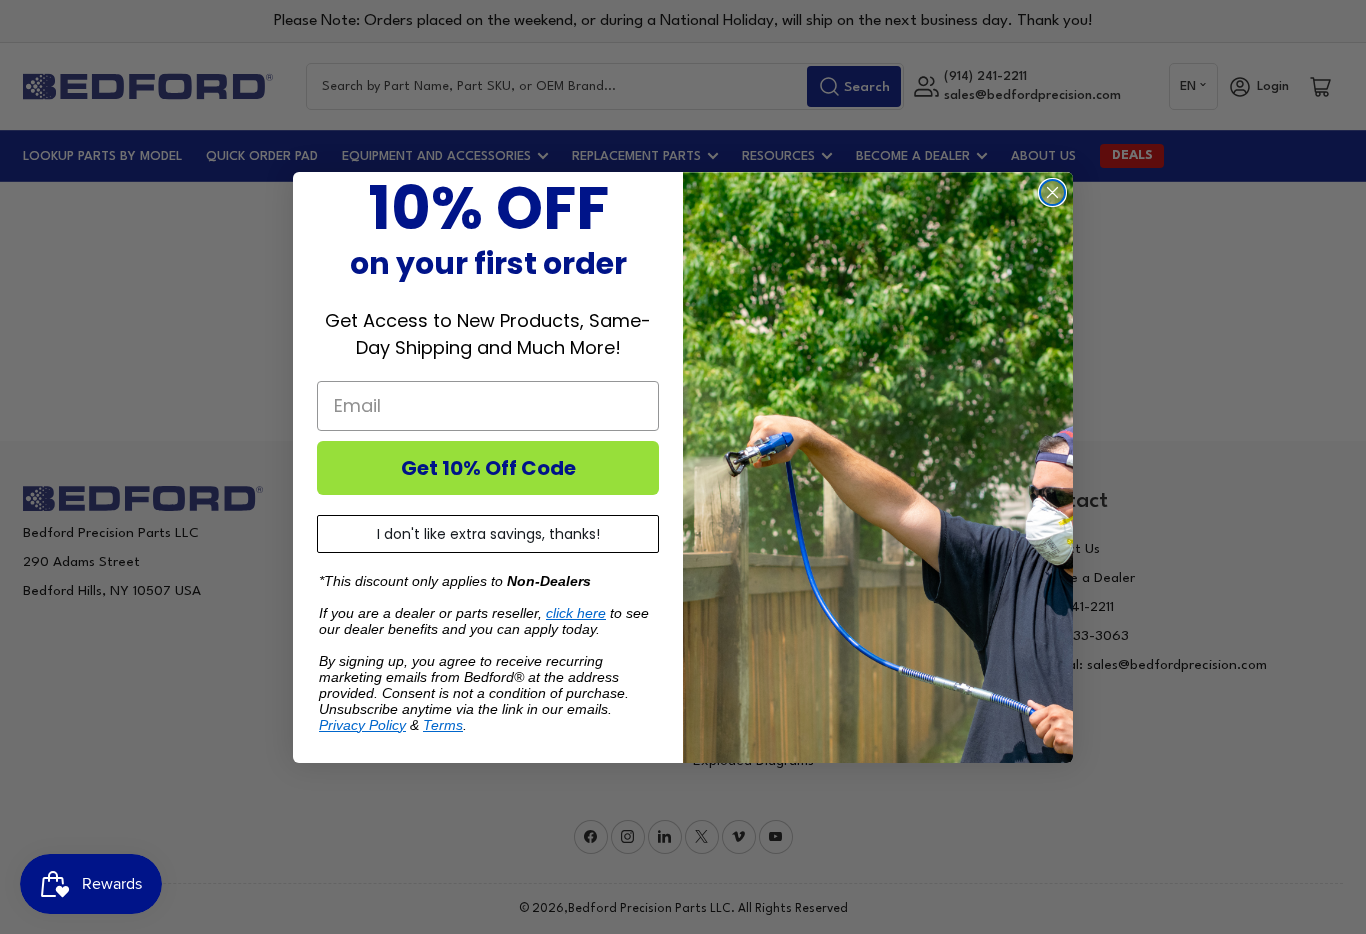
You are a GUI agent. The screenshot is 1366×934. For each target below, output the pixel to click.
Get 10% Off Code (488, 468)
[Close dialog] (1052, 192)
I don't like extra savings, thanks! (488, 534)
